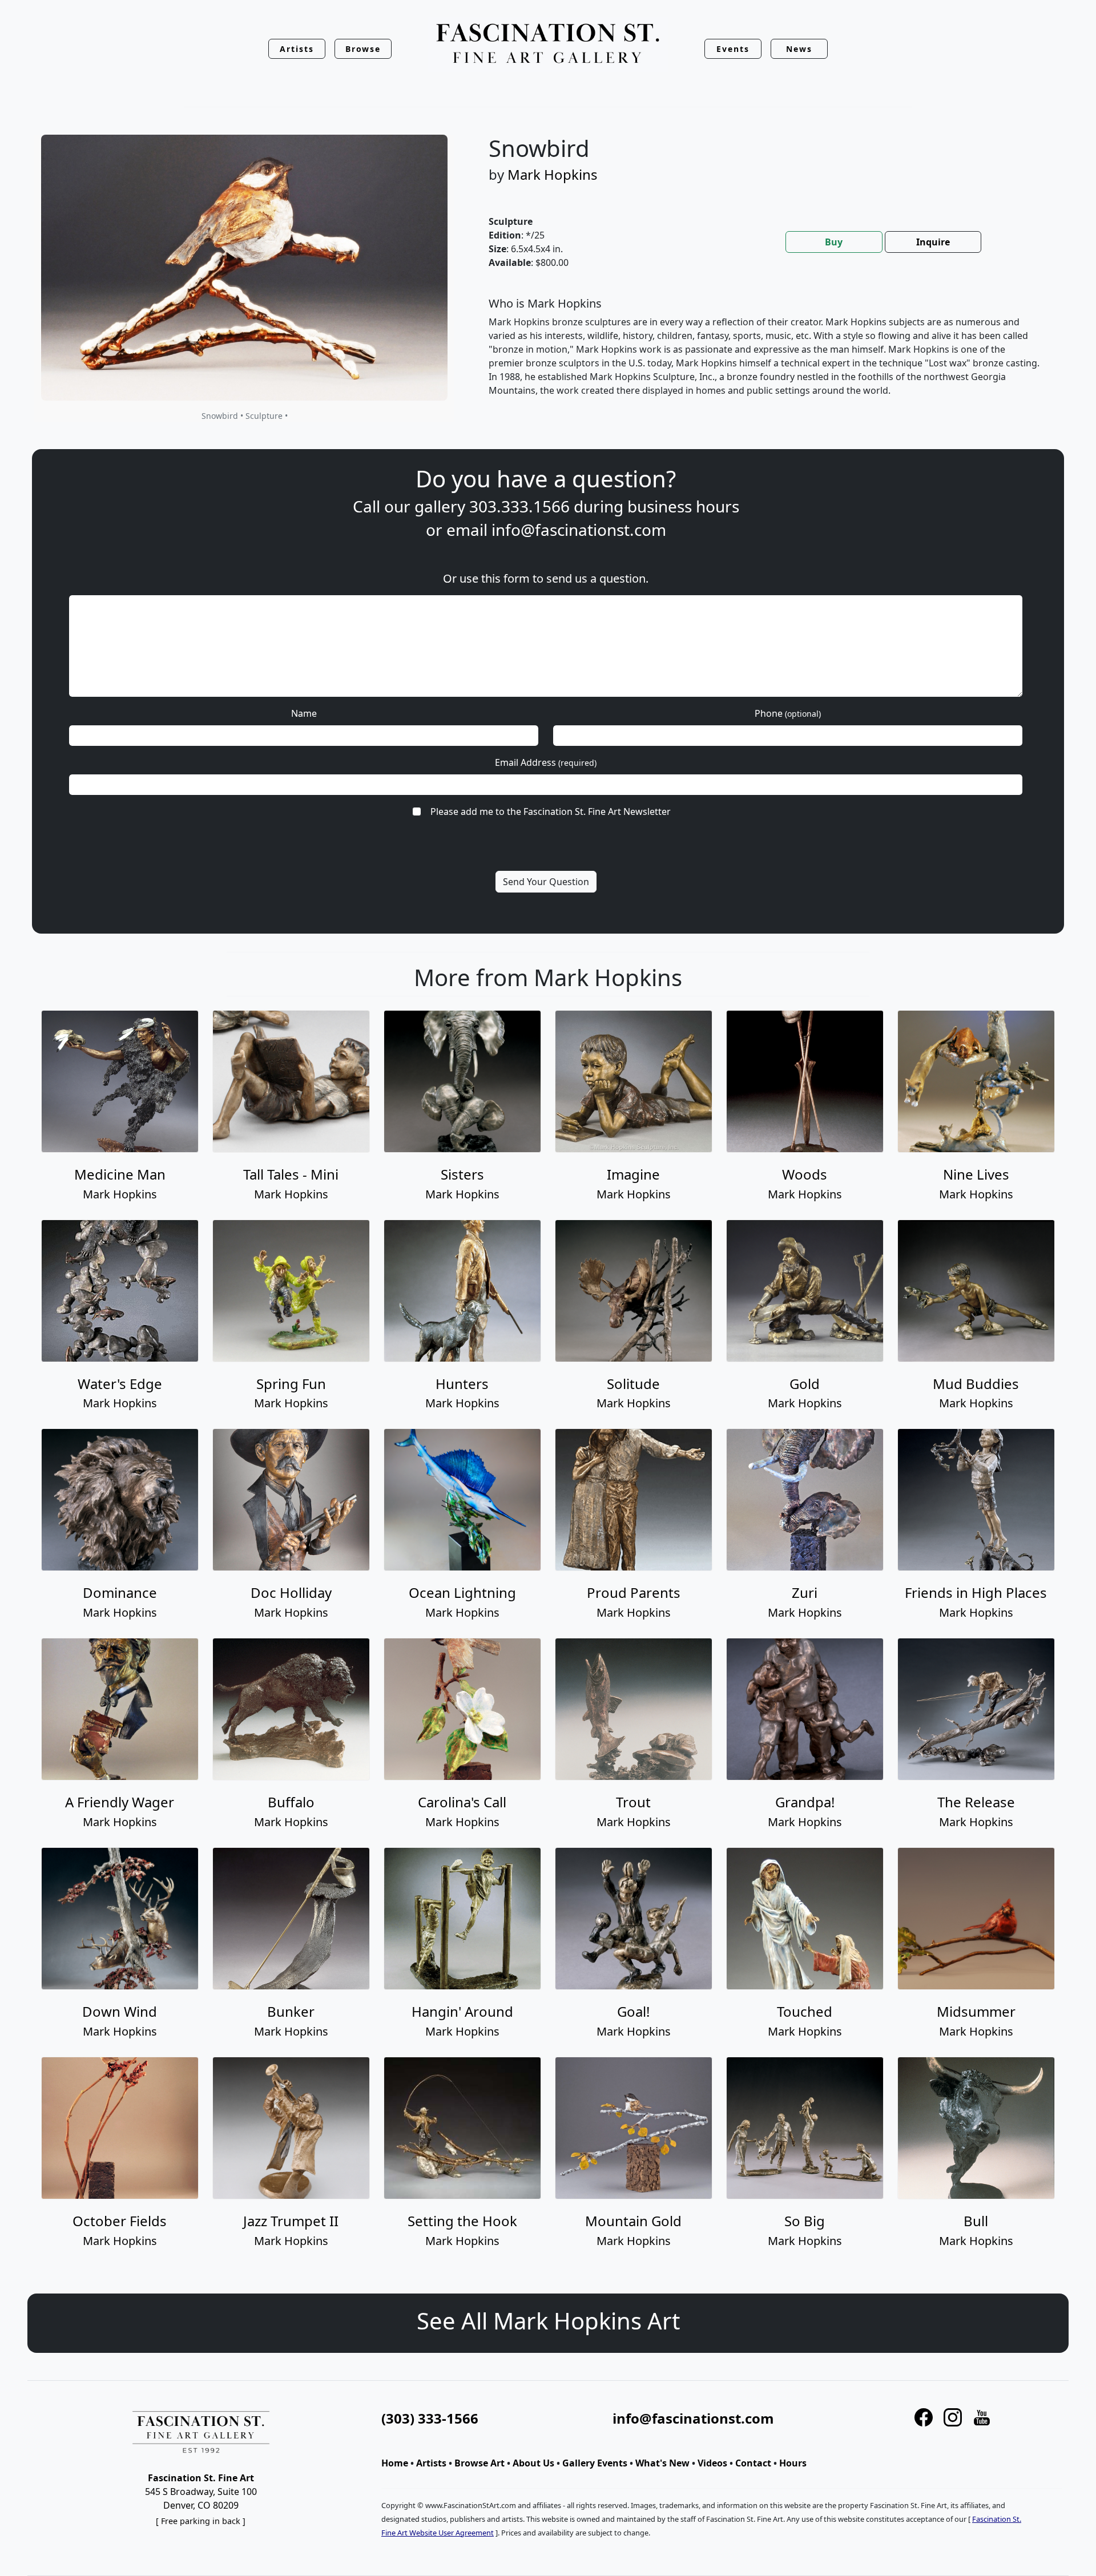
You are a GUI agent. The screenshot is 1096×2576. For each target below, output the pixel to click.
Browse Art (479, 2463)
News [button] (799, 49)
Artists (431, 2463)
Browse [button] (363, 49)
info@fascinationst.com (579, 530)
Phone (788, 713)
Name (304, 713)
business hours (683, 506)
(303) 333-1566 (430, 2418)
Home (395, 2463)
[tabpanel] (765, 356)
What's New (662, 2463)
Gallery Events (595, 2463)
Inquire (933, 242)
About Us (533, 2463)
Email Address (546, 762)
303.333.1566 (519, 506)
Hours (793, 2463)
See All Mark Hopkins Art (548, 2321)
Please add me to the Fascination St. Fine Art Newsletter (551, 811)
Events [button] (733, 49)
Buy (834, 242)
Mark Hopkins (553, 174)
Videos (712, 2463)
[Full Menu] (548, 44)
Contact (753, 2463)
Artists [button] (297, 49)
